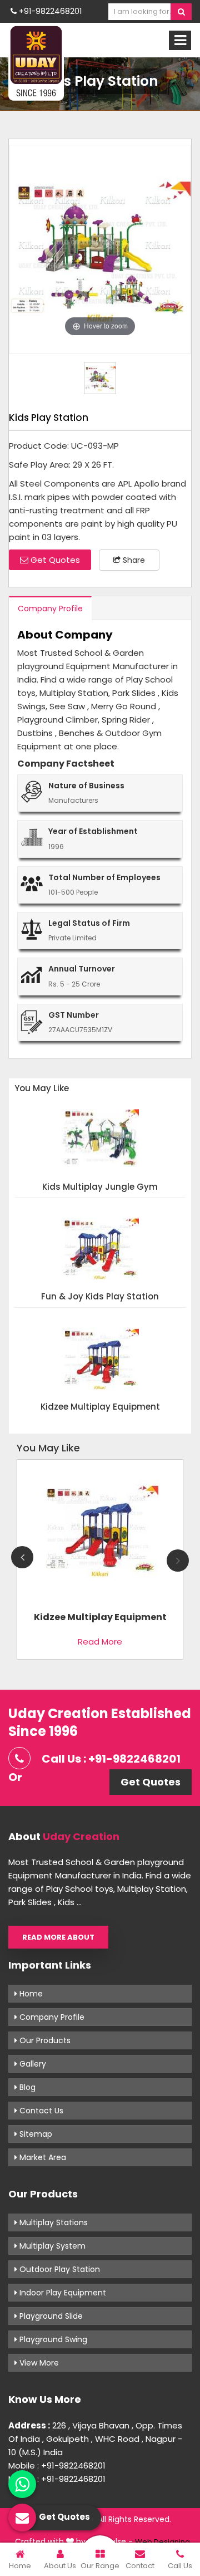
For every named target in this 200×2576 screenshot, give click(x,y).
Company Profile (50, 609)
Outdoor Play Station (59, 2269)
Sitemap (35, 2134)
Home (30, 1994)
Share (133, 560)
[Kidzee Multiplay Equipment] (100, 1534)
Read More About (58, 1937)
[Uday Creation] (36, 62)
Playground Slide (50, 2316)
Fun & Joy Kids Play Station (100, 1297)
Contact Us (40, 2111)
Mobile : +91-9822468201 (57, 2465)
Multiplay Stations (52, 2222)
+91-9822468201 (49, 11)
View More (38, 2363)
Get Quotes (54, 560)
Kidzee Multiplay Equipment (100, 1407)
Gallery (32, 2064)
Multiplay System (51, 2246)
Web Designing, (163, 2542)
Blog (26, 2087)
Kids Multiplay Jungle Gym (100, 1187)
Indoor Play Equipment (62, 2293)
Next (178, 1561)
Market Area (42, 2157)
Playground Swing (52, 2339)
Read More (100, 1642)
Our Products (44, 2040)
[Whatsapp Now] (22, 2484)
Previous (22, 1557)
